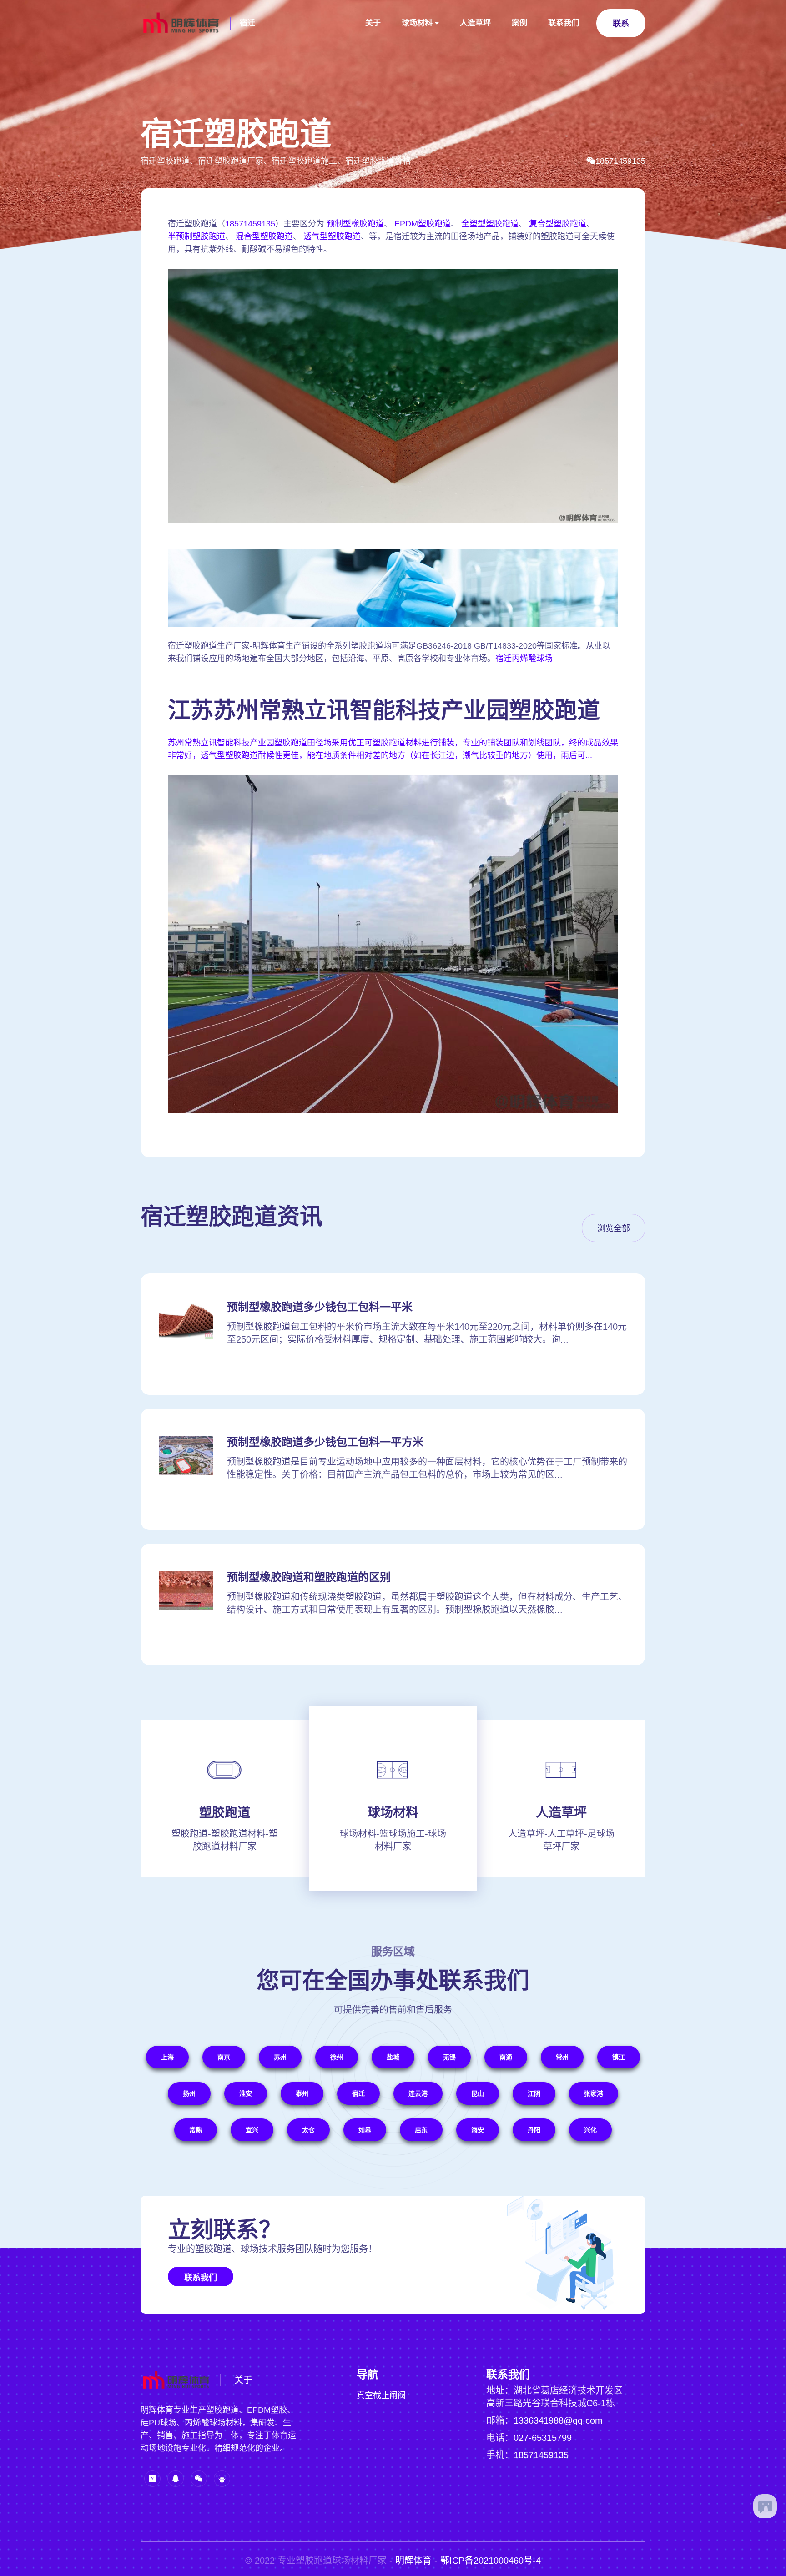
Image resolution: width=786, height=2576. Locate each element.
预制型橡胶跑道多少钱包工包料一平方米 (325, 1442)
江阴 (534, 2093)
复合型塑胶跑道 (558, 224)
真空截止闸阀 (381, 2395)
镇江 (619, 2057)
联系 (621, 24)
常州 (562, 2057)
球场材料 (417, 23)
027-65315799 (543, 2438)
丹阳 (534, 2130)
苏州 (280, 2057)
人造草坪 (475, 23)
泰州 (302, 2093)
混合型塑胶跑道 (264, 236)
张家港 (594, 2093)
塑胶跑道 (225, 1813)
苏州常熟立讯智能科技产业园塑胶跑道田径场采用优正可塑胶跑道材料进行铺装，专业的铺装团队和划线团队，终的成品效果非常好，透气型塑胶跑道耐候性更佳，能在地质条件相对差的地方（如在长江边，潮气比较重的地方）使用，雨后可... (393, 749)
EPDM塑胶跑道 (423, 224)
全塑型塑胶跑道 (490, 224)
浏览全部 (614, 1228)
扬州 (189, 2093)
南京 (224, 2057)
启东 (421, 2130)
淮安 (246, 2093)
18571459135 (620, 161)
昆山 (478, 2093)
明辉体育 (413, 2561)
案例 (519, 23)
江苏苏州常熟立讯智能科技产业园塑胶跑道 (384, 710)
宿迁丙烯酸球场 (524, 659)
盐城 (393, 2057)
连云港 (418, 2093)
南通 (506, 2057)
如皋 (365, 2130)
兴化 (590, 2130)
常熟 (196, 2130)
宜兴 (252, 2130)
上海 (167, 2057)
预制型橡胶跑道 (355, 224)
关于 (373, 23)
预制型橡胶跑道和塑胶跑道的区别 (309, 1577)
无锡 (449, 2057)
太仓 (308, 2130)
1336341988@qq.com (558, 2420)
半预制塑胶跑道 (196, 236)
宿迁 (247, 23)
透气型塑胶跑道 (332, 236)
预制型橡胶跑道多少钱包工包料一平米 (320, 1307)
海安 (478, 2130)
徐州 (337, 2057)
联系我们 (564, 23)
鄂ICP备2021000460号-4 (491, 2561)
